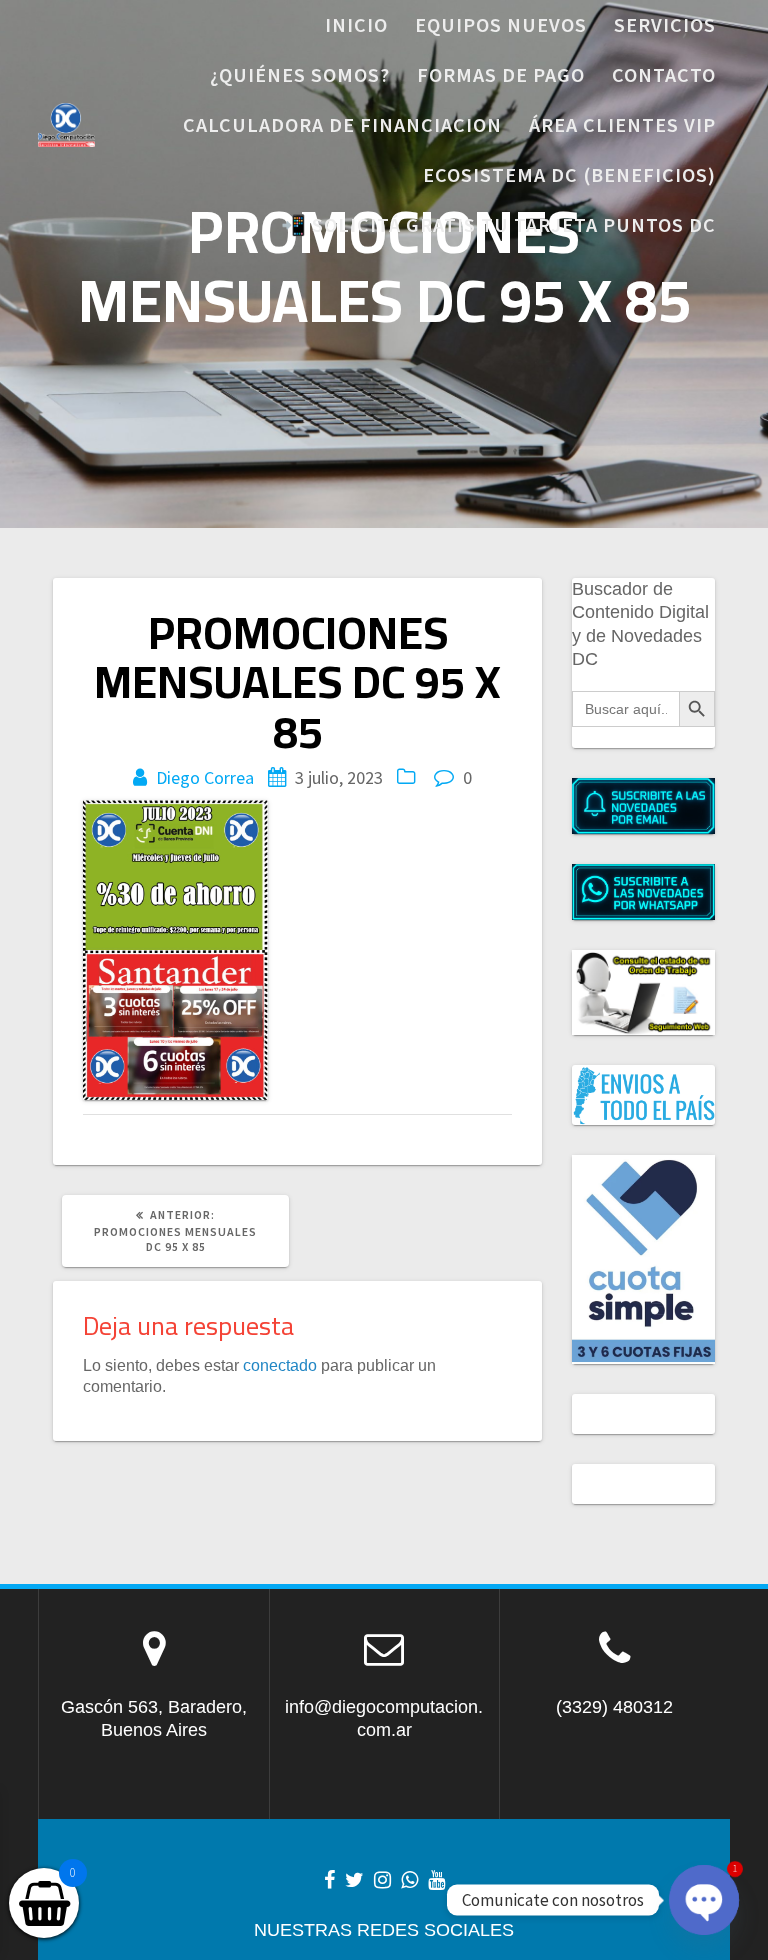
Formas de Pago (501, 74)
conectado (280, 1365)
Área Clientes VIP (622, 124)
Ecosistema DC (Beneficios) (569, 174)
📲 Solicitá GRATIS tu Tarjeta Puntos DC (498, 224)
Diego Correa (205, 777)
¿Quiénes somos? (300, 74)
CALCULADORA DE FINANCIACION (342, 124)
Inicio (356, 24)
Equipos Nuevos (501, 24)
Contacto (664, 74)
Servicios (665, 24)
